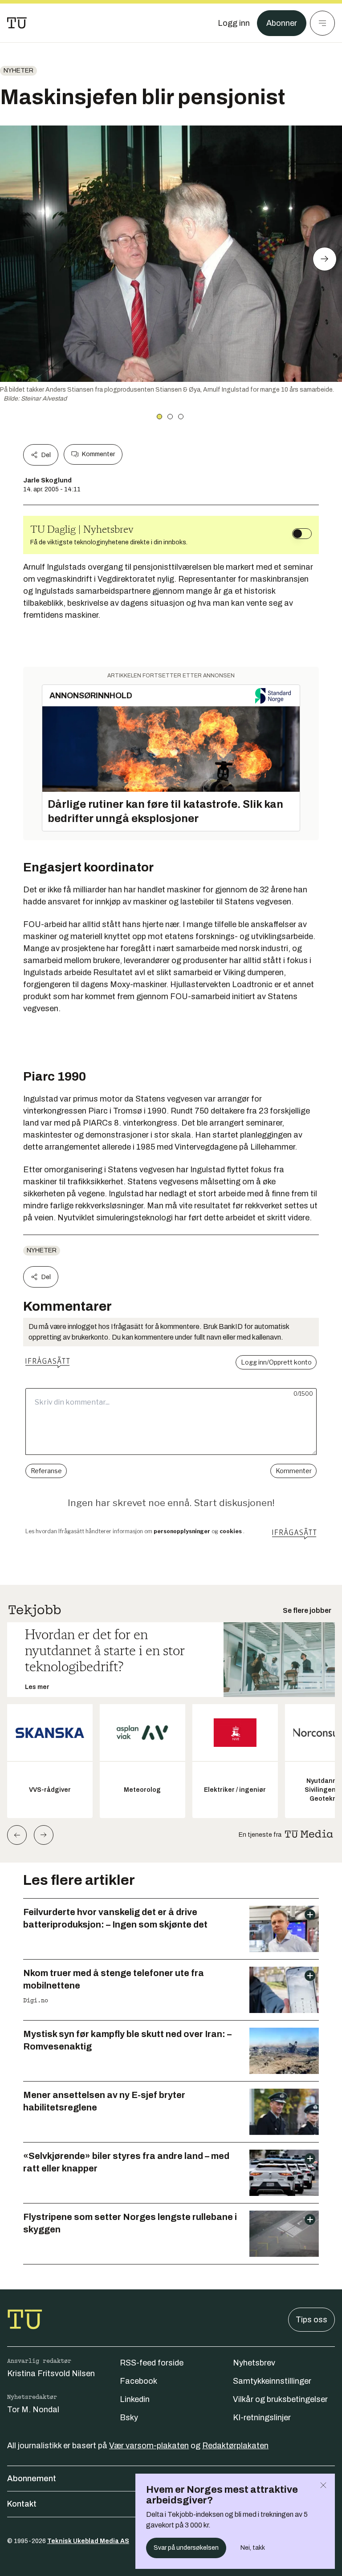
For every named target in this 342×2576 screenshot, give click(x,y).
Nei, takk (253, 2548)
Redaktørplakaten (235, 2446)
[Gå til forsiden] (17, 23)
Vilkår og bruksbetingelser (280, 2399)
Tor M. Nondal (33, 2410)
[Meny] (322, 23)
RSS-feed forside (152, 2363)
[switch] (302, 534)
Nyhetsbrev (254, 2363)
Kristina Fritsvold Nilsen (51, 2373)
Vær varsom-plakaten (149, 2446)
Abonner (282, 23)
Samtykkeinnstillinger (272, 2381)
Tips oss (311, 2320)
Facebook (138, 2381)
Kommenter (98, 454)
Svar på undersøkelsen (186, 2548)
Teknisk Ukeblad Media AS (88, 2541)
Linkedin (135, 2399)
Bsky (129, 2418)
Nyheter (18, 71)
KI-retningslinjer (262, 2418)
